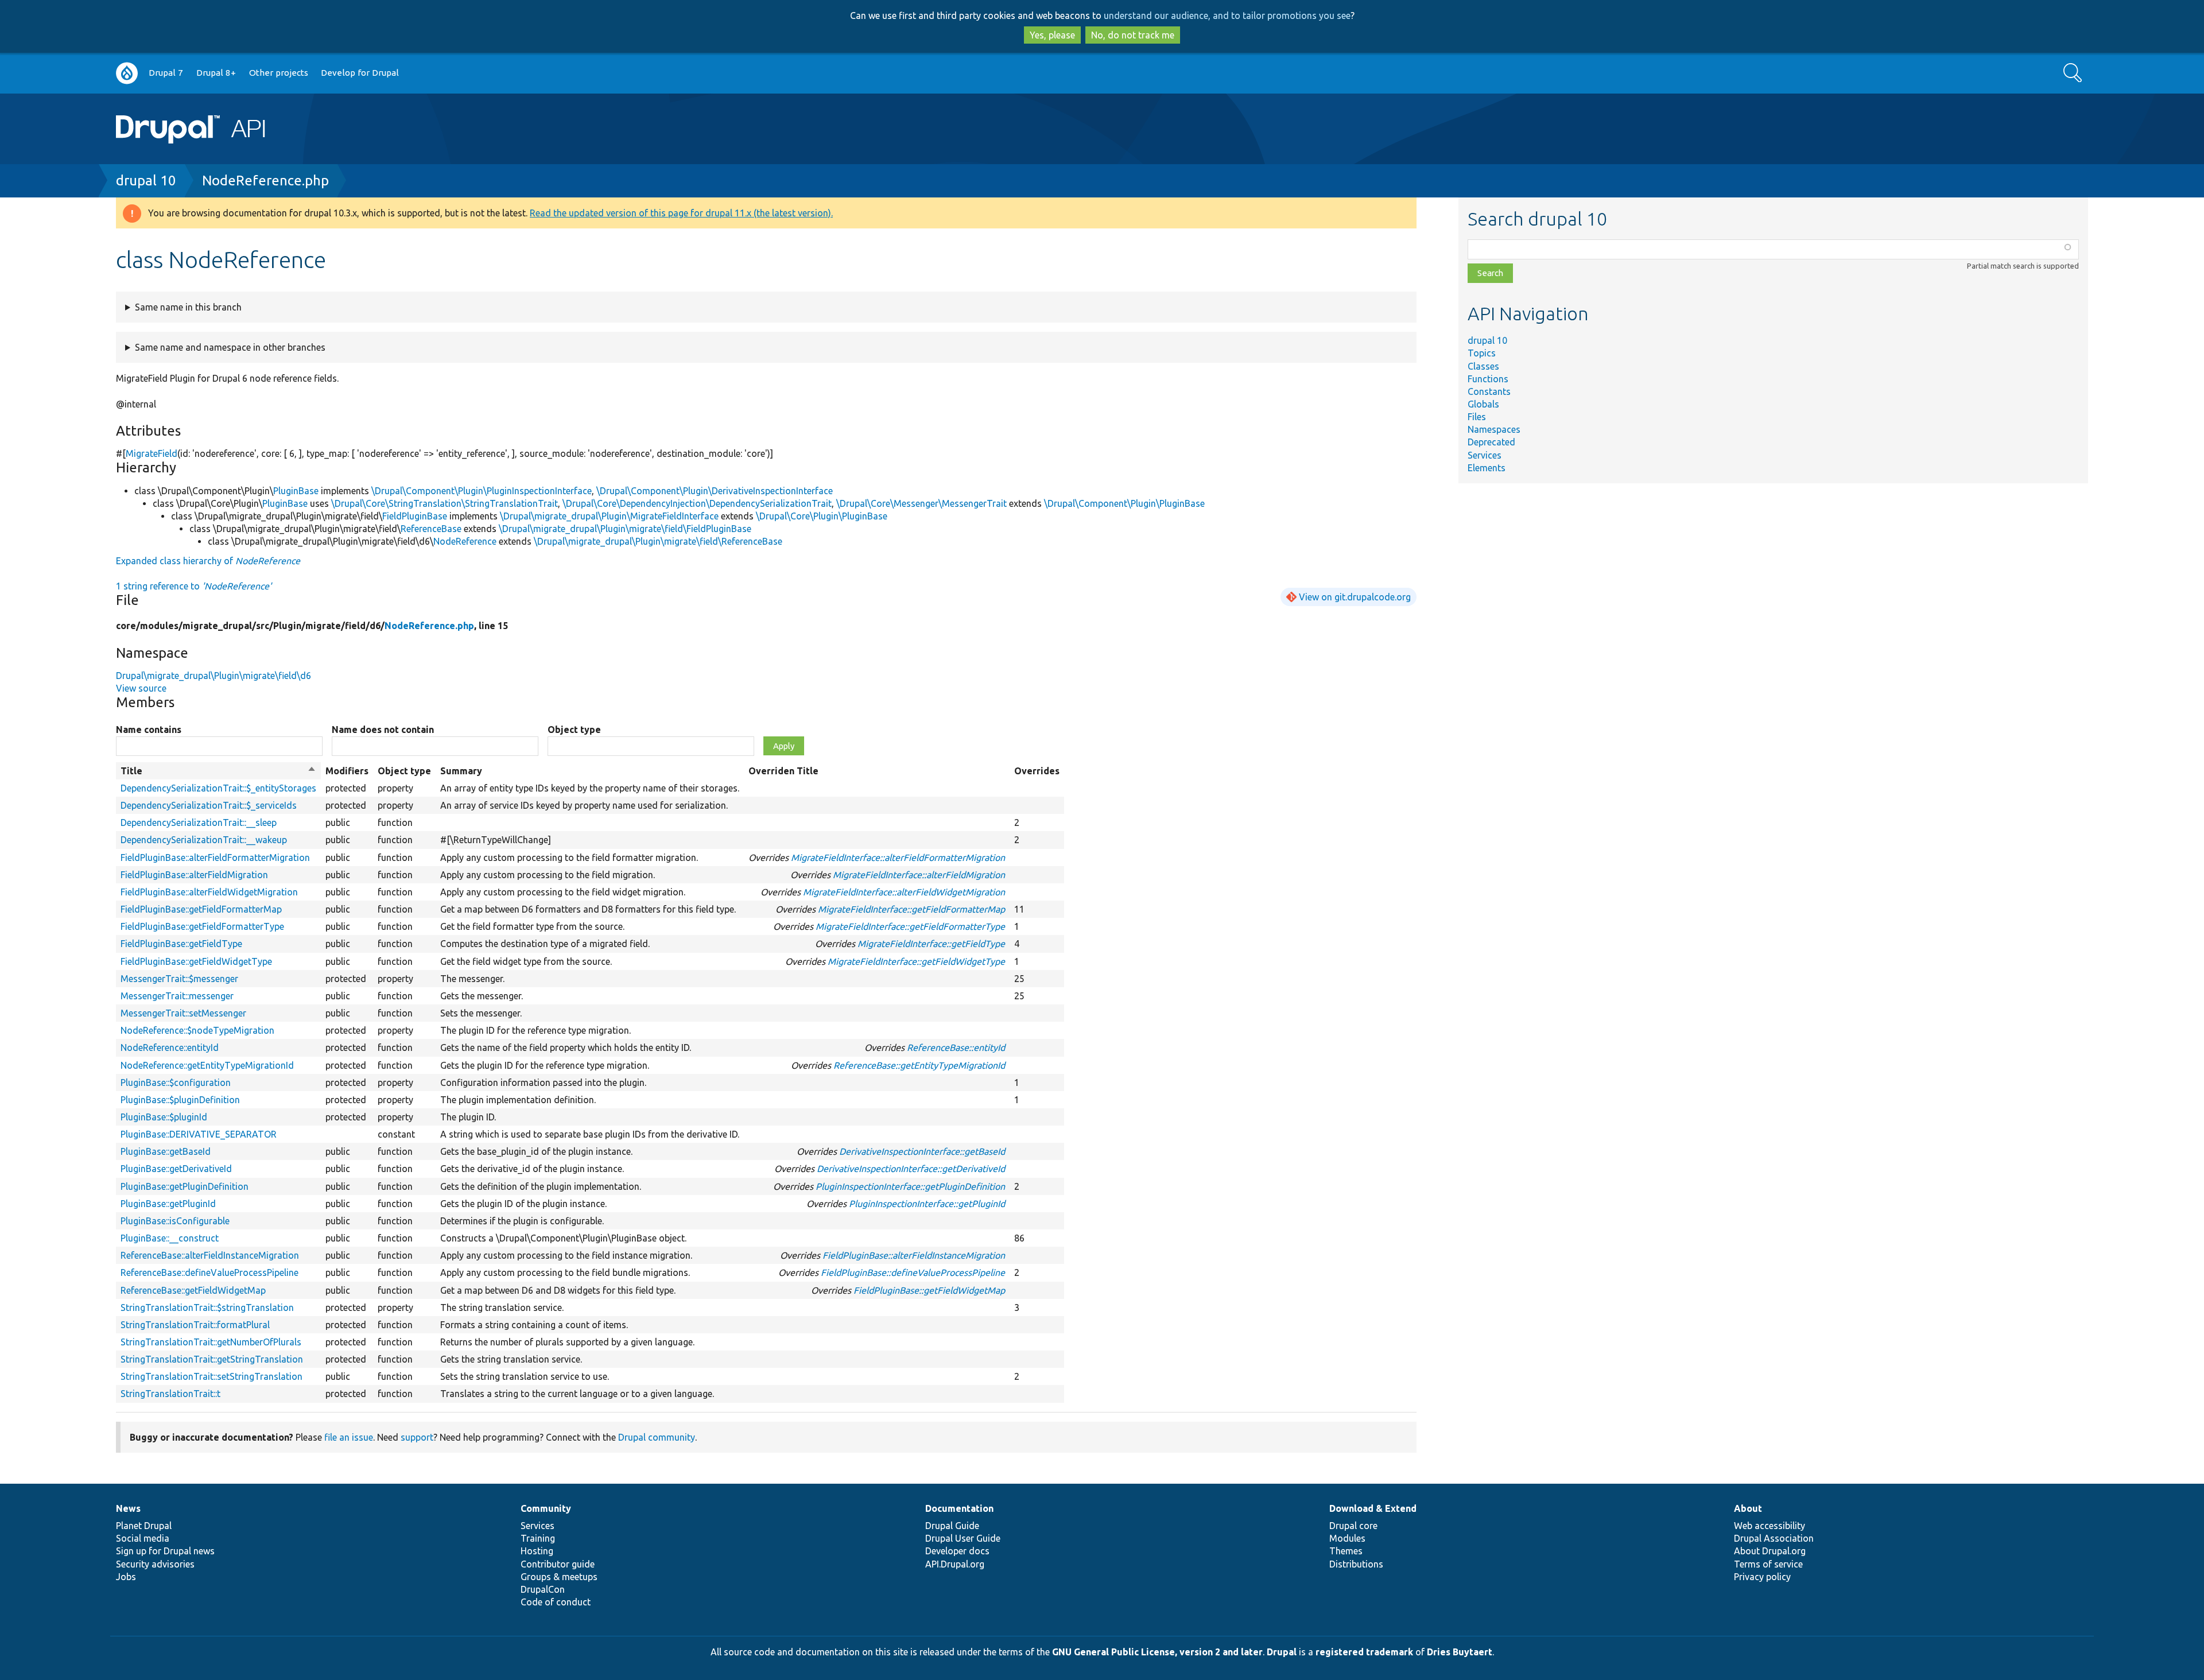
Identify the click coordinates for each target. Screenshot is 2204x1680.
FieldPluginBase (415, 516)
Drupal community (657, 1437)
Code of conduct (556, 1602)
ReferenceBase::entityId (956, 1047)
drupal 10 (146, 181)
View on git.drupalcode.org (1355, 597)
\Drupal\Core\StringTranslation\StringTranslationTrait (445, 503)
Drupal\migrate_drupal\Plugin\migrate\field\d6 (214, 676)
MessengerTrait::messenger (177, 996)
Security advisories (155, 1564)
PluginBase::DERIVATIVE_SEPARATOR (199, 1134)
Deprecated (1491, 442)
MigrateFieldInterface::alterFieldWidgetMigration (904, 892)
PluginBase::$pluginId (164, 1117)
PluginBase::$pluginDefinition (180, 1100)
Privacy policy (1762, 1577)
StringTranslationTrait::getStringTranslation (212, 1359)
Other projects (279, 73)
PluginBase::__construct (170, 1238)
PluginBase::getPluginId (168, 1204)
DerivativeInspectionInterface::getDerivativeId (911, 1169)
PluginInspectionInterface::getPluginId (927, 1204)
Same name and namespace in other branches (230, 347)
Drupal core (1353, 1526)
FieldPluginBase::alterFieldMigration (194, 875)
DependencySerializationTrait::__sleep (199, 822)
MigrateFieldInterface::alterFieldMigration (919, 875)
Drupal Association (1774, 1538)
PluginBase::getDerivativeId (176, 1169)
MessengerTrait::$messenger (179, 979)
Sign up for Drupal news (165, 1551)
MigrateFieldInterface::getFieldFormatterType (910, 926)
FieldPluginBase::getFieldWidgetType (196, 961)
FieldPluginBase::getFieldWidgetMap (929, 1290)
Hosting (537, 1551)
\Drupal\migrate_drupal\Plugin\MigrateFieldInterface (609, 516)
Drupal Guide (952, 1526)
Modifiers (347, 771)
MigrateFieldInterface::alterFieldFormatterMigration (898, 858)
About (1748, 1508)
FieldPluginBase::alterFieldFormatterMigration (215, 858)
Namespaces (1494, 429)
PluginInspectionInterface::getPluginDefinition (910, 1186)
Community (546, 1508)
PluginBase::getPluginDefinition (185, 1186)
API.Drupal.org (955, 1564)
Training (538, 1538)
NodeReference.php (265, 181)
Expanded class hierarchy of (208, 561)
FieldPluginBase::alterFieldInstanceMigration (914, 1255)
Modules (1347, 1538)
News (128, 1508)
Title (218, 771)
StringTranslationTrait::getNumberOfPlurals (211, 1342)
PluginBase (296, 491)
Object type (574, 730)
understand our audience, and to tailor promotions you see (1227, 15)
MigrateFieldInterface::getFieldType (931, 944)
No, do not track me (1133, 35)
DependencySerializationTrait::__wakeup (204, 840)
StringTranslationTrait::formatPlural (195, 1325)
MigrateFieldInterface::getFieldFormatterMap (911, 909)
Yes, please (1052, 35)
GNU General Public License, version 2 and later (1157, 1652)
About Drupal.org (1770, 1551)
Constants (1489, 391)
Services (1485, 455)
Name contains (149, 730)
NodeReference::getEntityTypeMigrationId (207, 1065)
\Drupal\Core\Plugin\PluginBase (822, 516)
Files (1477, 417)
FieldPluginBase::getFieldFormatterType (202, 926)
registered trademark (1364, 1652)
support (417, 1437)
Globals (1483, 404)
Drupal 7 (166, 73)
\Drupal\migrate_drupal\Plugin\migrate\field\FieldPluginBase (625, 529)
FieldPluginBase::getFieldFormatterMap (201, 909)
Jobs (126, 1577)
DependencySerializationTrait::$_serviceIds (209, 805)
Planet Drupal (144, 1526)
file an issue (349, 1437)
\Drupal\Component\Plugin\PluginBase (1124, 503)
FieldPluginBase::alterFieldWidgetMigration (209, 892)
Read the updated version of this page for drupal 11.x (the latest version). (681, 213)
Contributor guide (558, 1564)
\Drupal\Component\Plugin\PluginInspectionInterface (482, 491)
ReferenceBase (431, 529)
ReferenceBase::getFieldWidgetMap (193, 1290)
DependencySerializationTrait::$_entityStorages (218, 788)
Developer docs (957, 1551)
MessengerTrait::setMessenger (183, 1013)
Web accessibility (1770, 1526)
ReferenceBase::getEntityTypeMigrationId (919, 1065)
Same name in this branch (188, 307)
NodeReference (465, 541)
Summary (461, 771)
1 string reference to (194, 586)
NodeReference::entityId (170, 1047)
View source (141, 688)
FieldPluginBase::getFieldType (181, 944)
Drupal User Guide (963, 1538)
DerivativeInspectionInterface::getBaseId (922, 1151)
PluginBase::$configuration (176, 1083)
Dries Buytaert (1460, 1652)
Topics (1482, 353)
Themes (1346, 1551)
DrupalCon (543, 1589)
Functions (1488, 379)
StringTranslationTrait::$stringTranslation (207, 1307)
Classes (1483, 366)
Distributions (1356, 1564)
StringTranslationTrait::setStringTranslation (212, 1376)
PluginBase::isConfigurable (175, 1221)
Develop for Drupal (360, 73)
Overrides (1037, 771)
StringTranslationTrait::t (170, 1394)
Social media (143, 1538)
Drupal (1282, 1652)
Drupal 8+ (216, 73)
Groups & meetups (559, 1577)
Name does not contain (383, 730)
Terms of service (1768, 1564)
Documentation (959, 1508)
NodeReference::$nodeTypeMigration (197, 1030)
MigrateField (152, 453)
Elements (1487, 468)
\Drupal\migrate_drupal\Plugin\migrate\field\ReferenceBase (658, 541)
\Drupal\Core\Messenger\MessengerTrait (921, 503)
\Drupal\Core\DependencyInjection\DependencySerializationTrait (697, 503)
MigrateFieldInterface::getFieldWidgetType (916, 961)
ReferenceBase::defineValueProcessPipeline (209, 1272)
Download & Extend (1373, 1508)
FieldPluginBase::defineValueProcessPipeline (913, 1272)
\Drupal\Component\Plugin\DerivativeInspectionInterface (715, 491)
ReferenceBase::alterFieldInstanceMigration (210, 1255)
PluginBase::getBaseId (166, 1151)
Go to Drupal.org (127, 73)
